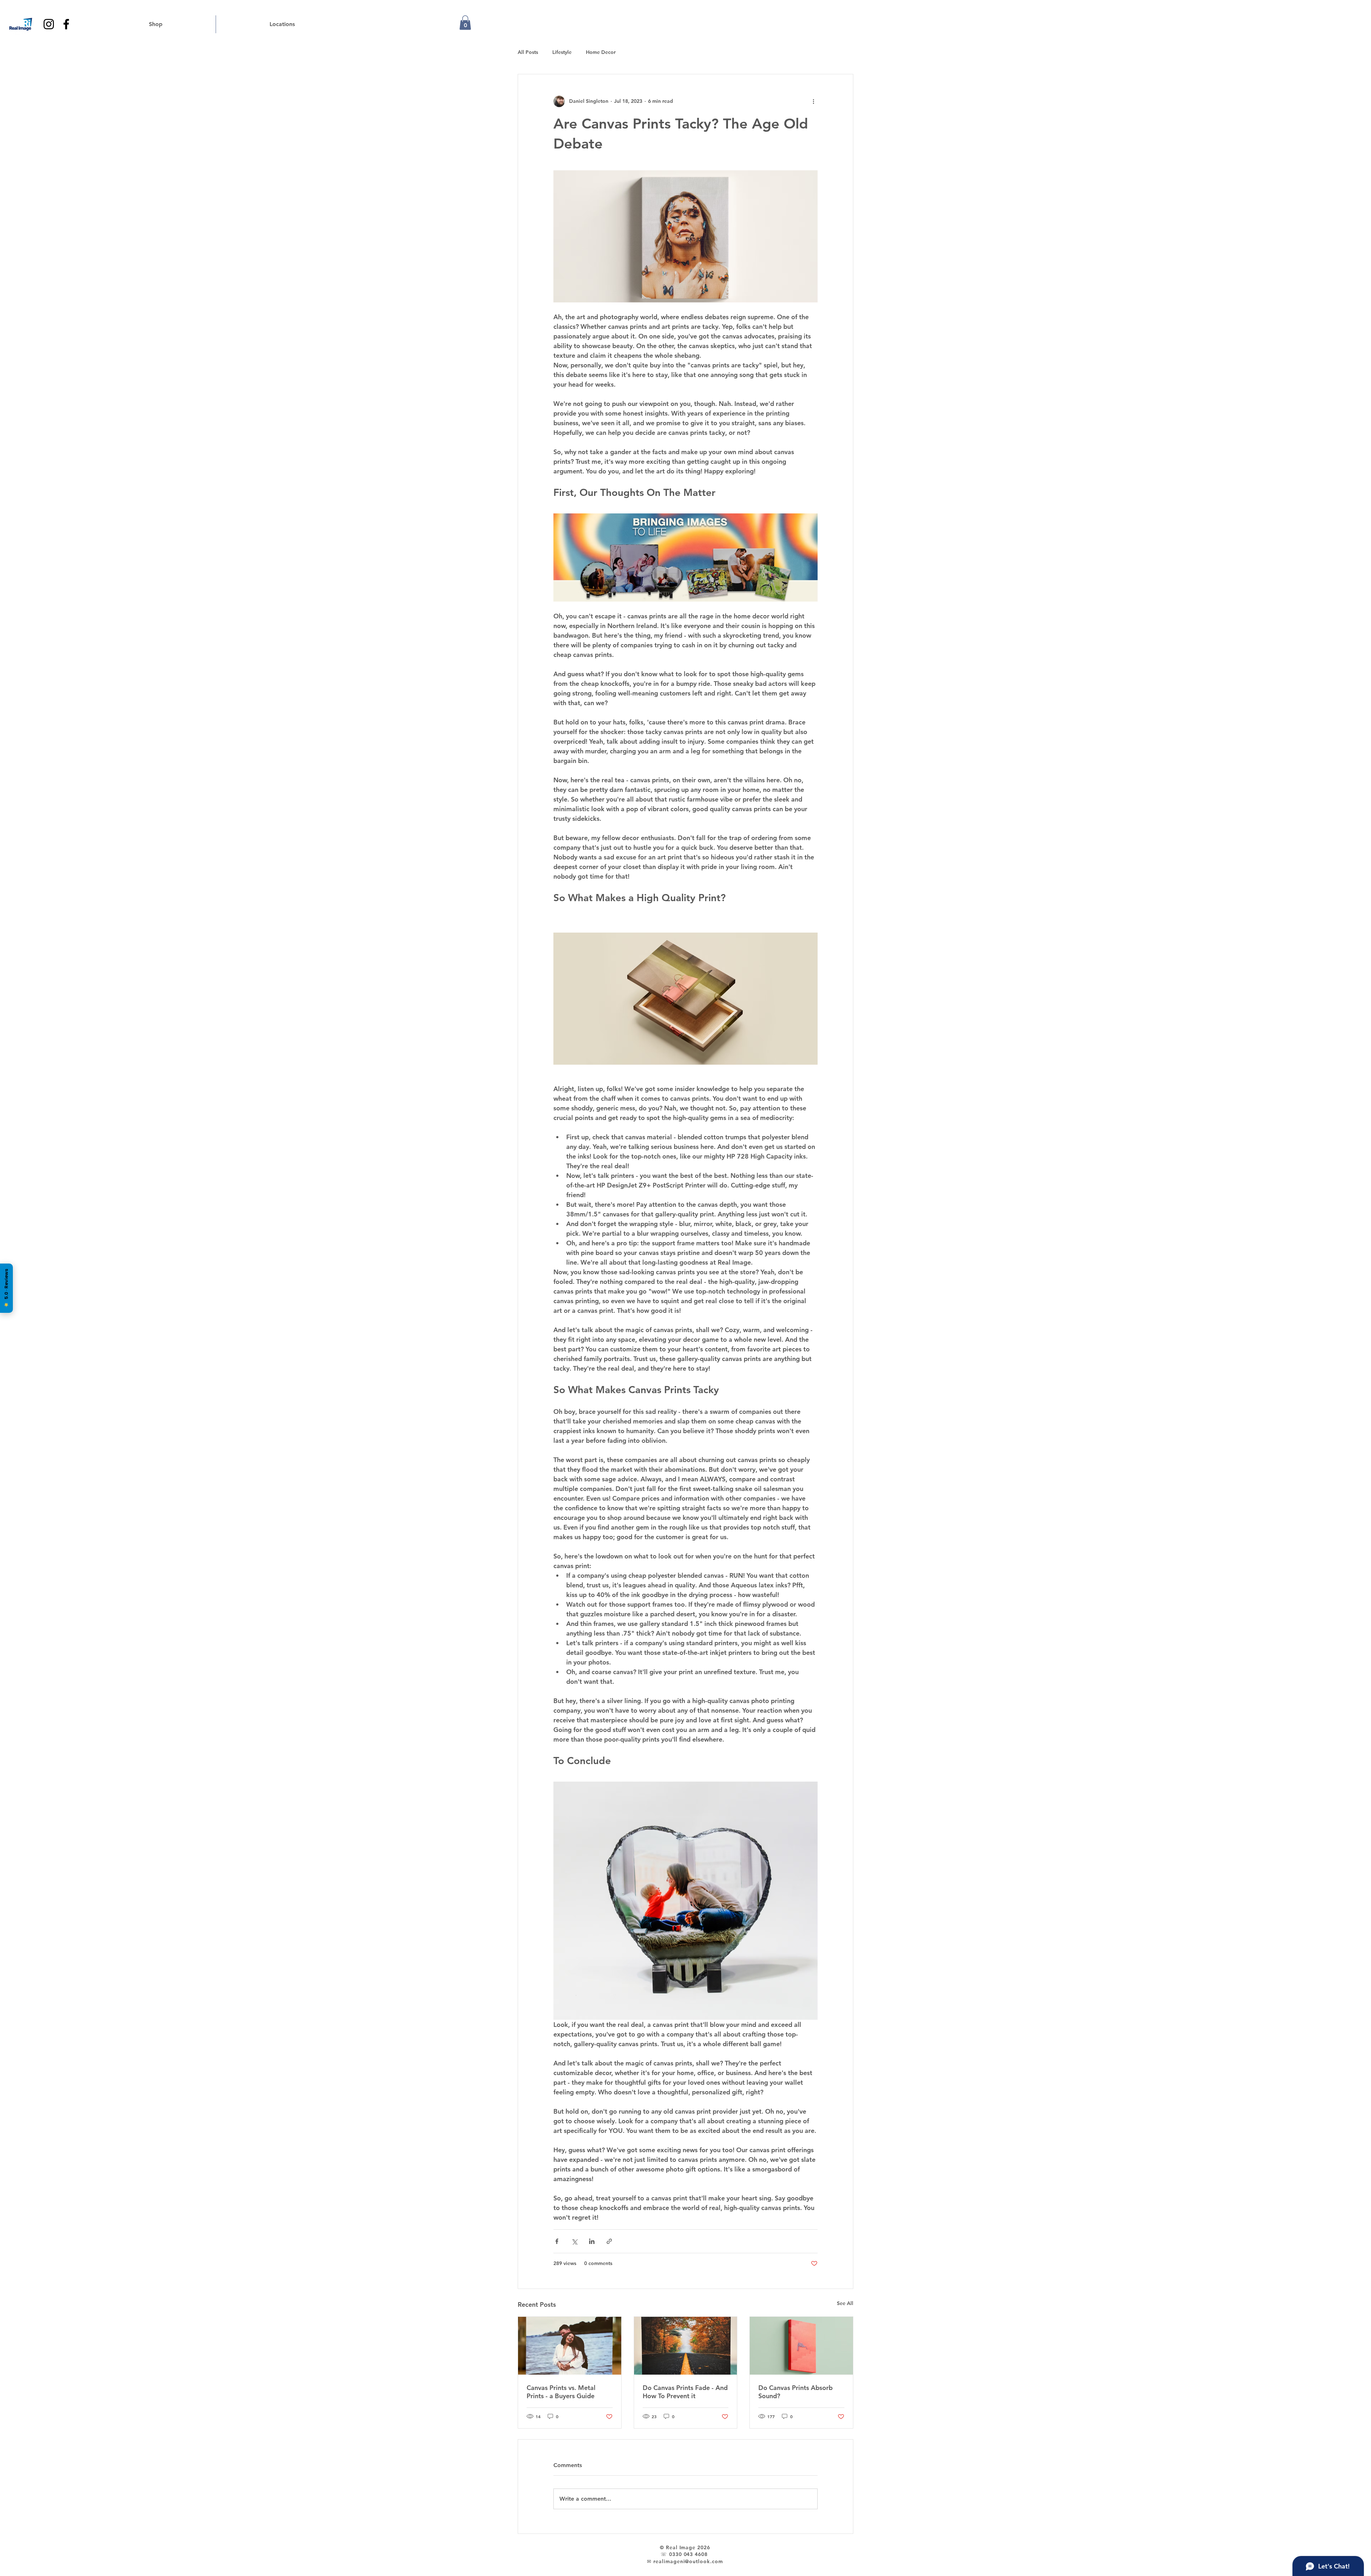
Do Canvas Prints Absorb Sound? (795, 2392)
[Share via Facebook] (557, 2241)
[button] (465, 23)
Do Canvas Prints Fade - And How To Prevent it (685, 2392)
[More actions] (813, 101)
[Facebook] (66, 24)
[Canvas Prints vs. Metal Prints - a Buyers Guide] (570, 2346)
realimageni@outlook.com (688, 2561)
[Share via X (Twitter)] (574, 2241)
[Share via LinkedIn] (592, 2241)
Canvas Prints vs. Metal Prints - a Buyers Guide (561, 2392)
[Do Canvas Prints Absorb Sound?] (801, 2346)
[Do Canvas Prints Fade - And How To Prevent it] (686, 2346)
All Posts (528, 52)
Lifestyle (562, 52)
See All (845, 2303)
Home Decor (601, 52)
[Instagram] (49, 24)
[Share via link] (609, 2241)
